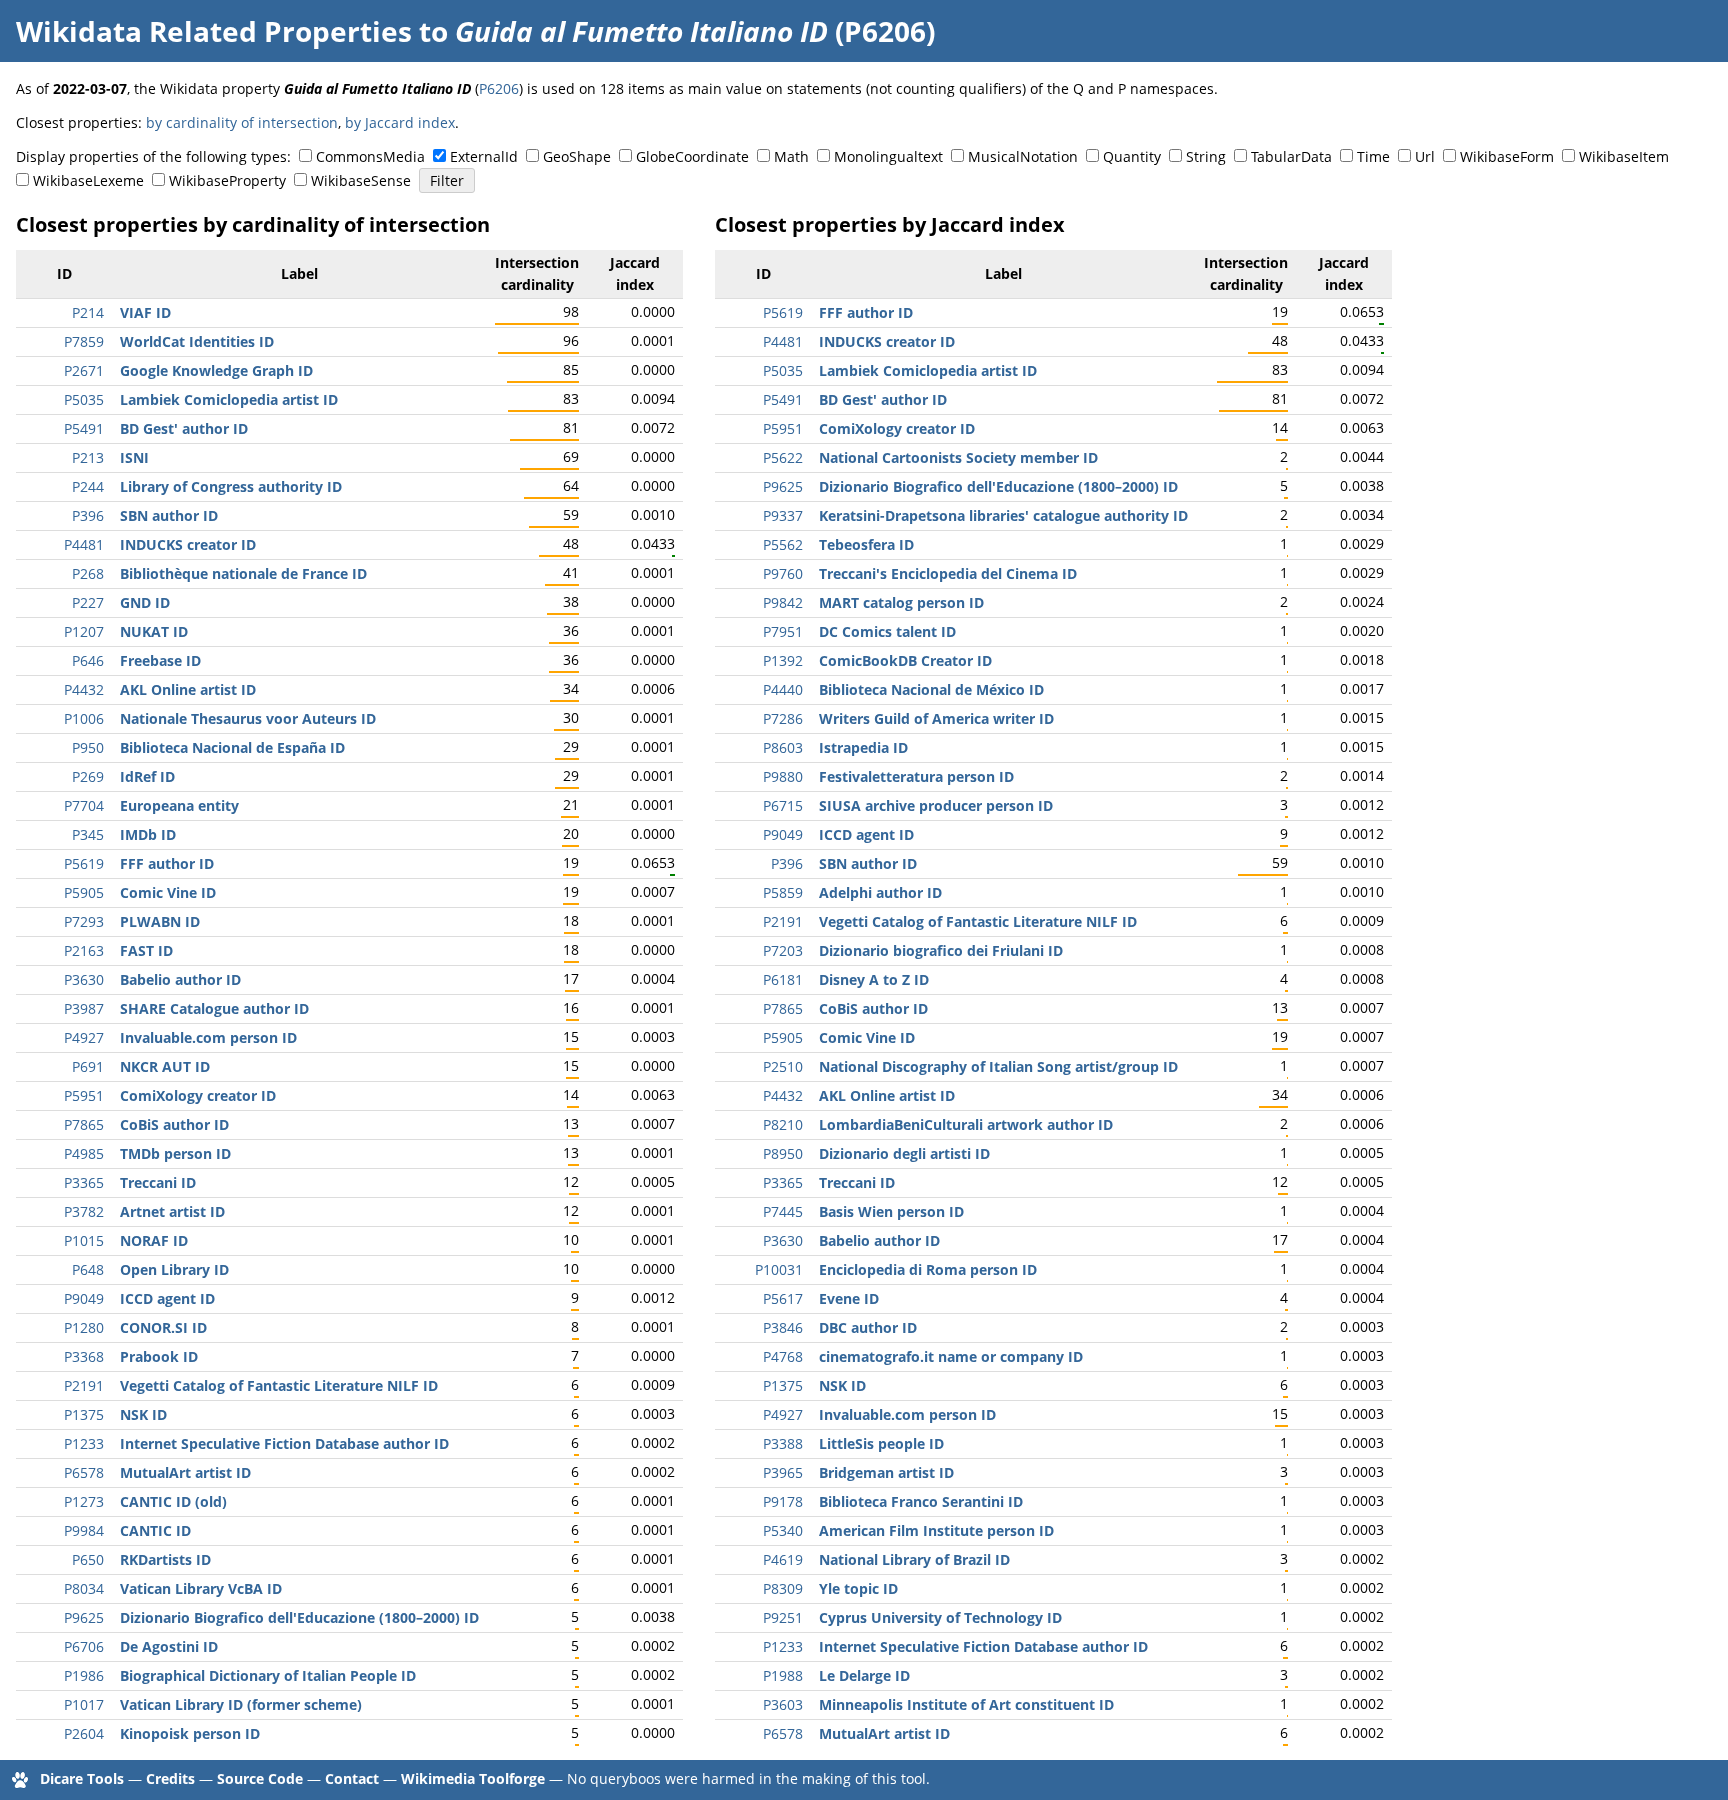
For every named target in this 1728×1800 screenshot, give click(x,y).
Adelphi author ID (880, 892)
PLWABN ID (160, 921)
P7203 (783, 950)
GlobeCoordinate (692, 156)
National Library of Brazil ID (914, 1559)
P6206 (499, 88)
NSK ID (143, 1414)
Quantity (1132, 156)
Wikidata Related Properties (214, 31)
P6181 (783, 979)
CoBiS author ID (174, 1124)
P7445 (783, 1211)
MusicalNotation (1023, 156)
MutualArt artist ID (185, 1472)
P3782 (84, 1211)
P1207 (84, 631)
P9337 (783, 515)
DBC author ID (868, 1327)
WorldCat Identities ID (197, 341)
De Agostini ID (169, 1646)
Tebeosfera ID (866, 544)
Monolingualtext (888, 156)
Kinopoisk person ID (190, 1733)
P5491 (84, 428)
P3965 (783, 1472)
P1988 (783, 1675)
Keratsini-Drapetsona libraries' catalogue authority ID (1003, 515)
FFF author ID (167, 863)
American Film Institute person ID (936, 1530)
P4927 (84, 1037)
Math (791, 156)
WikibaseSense (361, 180)
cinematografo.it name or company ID (951, 1356)
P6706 (84, 1646)
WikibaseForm (1507, 156)
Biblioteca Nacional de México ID (931, 689)
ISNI (134, 457)
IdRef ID (147, 776)
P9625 (84, 1617)
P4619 (783, 1559)
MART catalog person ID (901, 602)
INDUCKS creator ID (188, 544)
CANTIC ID (155, 1530)
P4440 (783, 689)
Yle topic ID (858, 1588)
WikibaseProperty (227, 180)
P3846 (783, 1327)
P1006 (84, 718)
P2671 (84, 370)
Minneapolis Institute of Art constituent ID (966, 1704)
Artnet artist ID (172, 1211)
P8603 (783, 747)
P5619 (84, 863)
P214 (88, 312)
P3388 (783, 1443)
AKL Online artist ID (188, 689)
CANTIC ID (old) (173, 1501)
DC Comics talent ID (887, 631)
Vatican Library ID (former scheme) (241, 1704)
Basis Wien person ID (891, 1211)
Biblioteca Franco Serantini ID (921, 1501)
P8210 (783, 1124)
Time (1373, 156)
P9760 (783, 573)
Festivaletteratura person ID (916, 776)
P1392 (783, 660)
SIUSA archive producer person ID (936, 805)
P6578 (84, 1472)
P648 (88, 1269)
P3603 (783, 1704)
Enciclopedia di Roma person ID (928, 1269)
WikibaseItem (1624, 156)
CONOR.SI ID (163, 1327)
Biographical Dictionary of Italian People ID (268, 1675)
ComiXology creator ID (198, 1095)
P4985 (84, 1153)
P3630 (84, 979)
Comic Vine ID (168, 892)
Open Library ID (174, 1269)
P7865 (84, 1124)
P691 (88, 1066)
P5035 (84, 399)
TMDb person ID (175, 1153)
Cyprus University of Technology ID (940, 1617)
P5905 (84, 892)
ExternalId (484, 156)
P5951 (84, 1095)
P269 (88, 776)
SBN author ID (169, 515)
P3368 (84, 1356)
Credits (170, 1778)
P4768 (783, 1356)
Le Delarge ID (864, 1675)
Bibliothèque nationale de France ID (243, 573)
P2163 (84, 950)
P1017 (84, 1704)
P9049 (84, 1298)
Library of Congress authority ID (231, 486)
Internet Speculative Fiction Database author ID (284, 1443)
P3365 (84, 1182)
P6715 (783, 805)
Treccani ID (158, 1182)
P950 (88, 747)
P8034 (84, 1588)
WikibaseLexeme (88, 180)
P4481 (84, 544)
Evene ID (849, 1298)
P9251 (783, 1617)
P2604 (84, 1733)
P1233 (84, 1443)
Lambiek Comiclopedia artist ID (229, 399)
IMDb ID (148, 834)
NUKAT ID (154, 631)
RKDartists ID (165, 1559)
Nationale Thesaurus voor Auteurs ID (248, 718)
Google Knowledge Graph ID (216, 370)
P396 (88, 515)
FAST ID (146, 950)
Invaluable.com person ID (208, 1037)
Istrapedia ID (863, 747)
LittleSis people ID (881, 1443)
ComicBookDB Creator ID (905, 660)
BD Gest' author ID (184, 428)
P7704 (84, 805)
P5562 (783, 544)
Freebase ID (160, 660)
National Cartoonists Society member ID (958, 457)
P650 (88, 1559)
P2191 (84, 1385)
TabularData (1291, 156)
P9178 (783, 1501)
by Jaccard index (400, 122)
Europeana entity (179, 805)
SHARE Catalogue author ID (214, 1008)
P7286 (783, 718)
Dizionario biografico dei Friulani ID (941, 950)
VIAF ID (145, 312)
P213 (88, 457)
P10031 (779, 1269)
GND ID (145, 602)
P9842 (783, 602)
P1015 (84, 1240)
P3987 (84, 1008)
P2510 (783, 1066)
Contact (352, 1778)
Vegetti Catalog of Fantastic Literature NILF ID (279, 1385)
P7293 (84, 921)
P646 (88, 660)
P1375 (84, 1414)
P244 (88, 486)
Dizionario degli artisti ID (904, 1153)
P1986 (84, 1675)
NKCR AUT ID (165, 1066)
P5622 (783, 457)
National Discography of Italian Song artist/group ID (998, 1066)
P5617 (783, 1298)
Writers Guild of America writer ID (936, 718)
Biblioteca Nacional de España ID (232, 747)
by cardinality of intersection (242, 122)
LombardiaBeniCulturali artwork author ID (966, 1124)
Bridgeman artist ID (886, 1472)
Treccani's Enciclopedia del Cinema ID (948, 573)
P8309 (783, 1588)
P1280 (84, 1327)
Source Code (260, 1778)
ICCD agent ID (167, 1298)
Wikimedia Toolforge (473, 1778)
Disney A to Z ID (874, 979)
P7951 (783, 631)
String (1206, 156)
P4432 (84, 689)
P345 (88, 834)
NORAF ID (154, 1240)
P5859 (783, 892)
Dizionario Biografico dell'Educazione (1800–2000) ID (299, 1617)
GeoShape (577, 156)
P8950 (783, 1153)
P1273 (84, 1501)
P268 (88, 573)
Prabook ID (159, 1356)
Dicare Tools (82, 1778)
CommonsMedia (370, 156)
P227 (88, 602)
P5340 (783, 1530)
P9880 (783, 776)
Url (1425, 156)
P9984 (84, 1530)
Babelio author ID (180, 979)
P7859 (84, 341)
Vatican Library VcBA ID (201, 1588)
